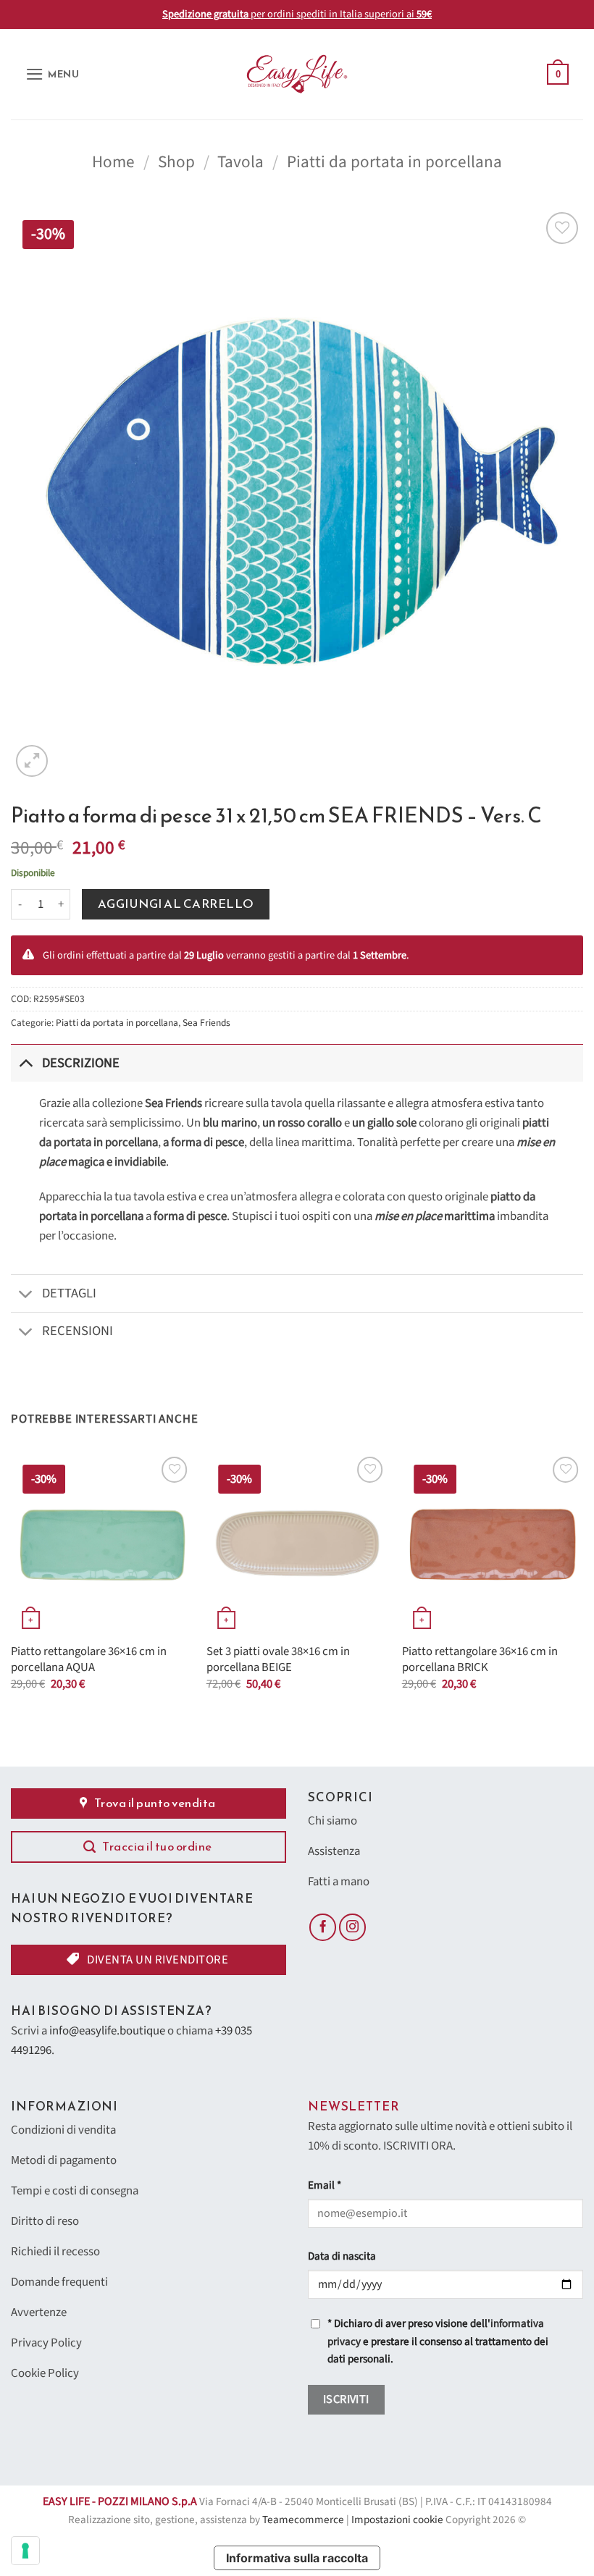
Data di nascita (342, 2256)
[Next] (582, 1585)
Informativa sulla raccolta (297, 2558)
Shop (176, 162)
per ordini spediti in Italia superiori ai (297, 14)
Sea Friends (206, 1023)
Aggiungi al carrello (176, 904)
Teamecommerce (303, 2520)
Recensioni (78, 1331)
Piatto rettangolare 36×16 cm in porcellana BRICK (480, 1660)
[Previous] (12, 1585)
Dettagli (69, 1293)
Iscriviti (346, 2399)
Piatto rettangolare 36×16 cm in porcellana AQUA (89, 1660)
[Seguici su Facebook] (323, 1927)
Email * (325, 2185)
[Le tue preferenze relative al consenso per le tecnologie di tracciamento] (25, 2551)
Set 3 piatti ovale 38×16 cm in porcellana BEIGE (278, 1660)
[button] (53, 74)
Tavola (240, 162)
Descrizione (81, 1063)
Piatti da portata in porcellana (394, 162)
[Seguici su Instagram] (353, 1927)
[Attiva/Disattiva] (26, 1062)
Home (113, 162)
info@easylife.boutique (107, 2031)
